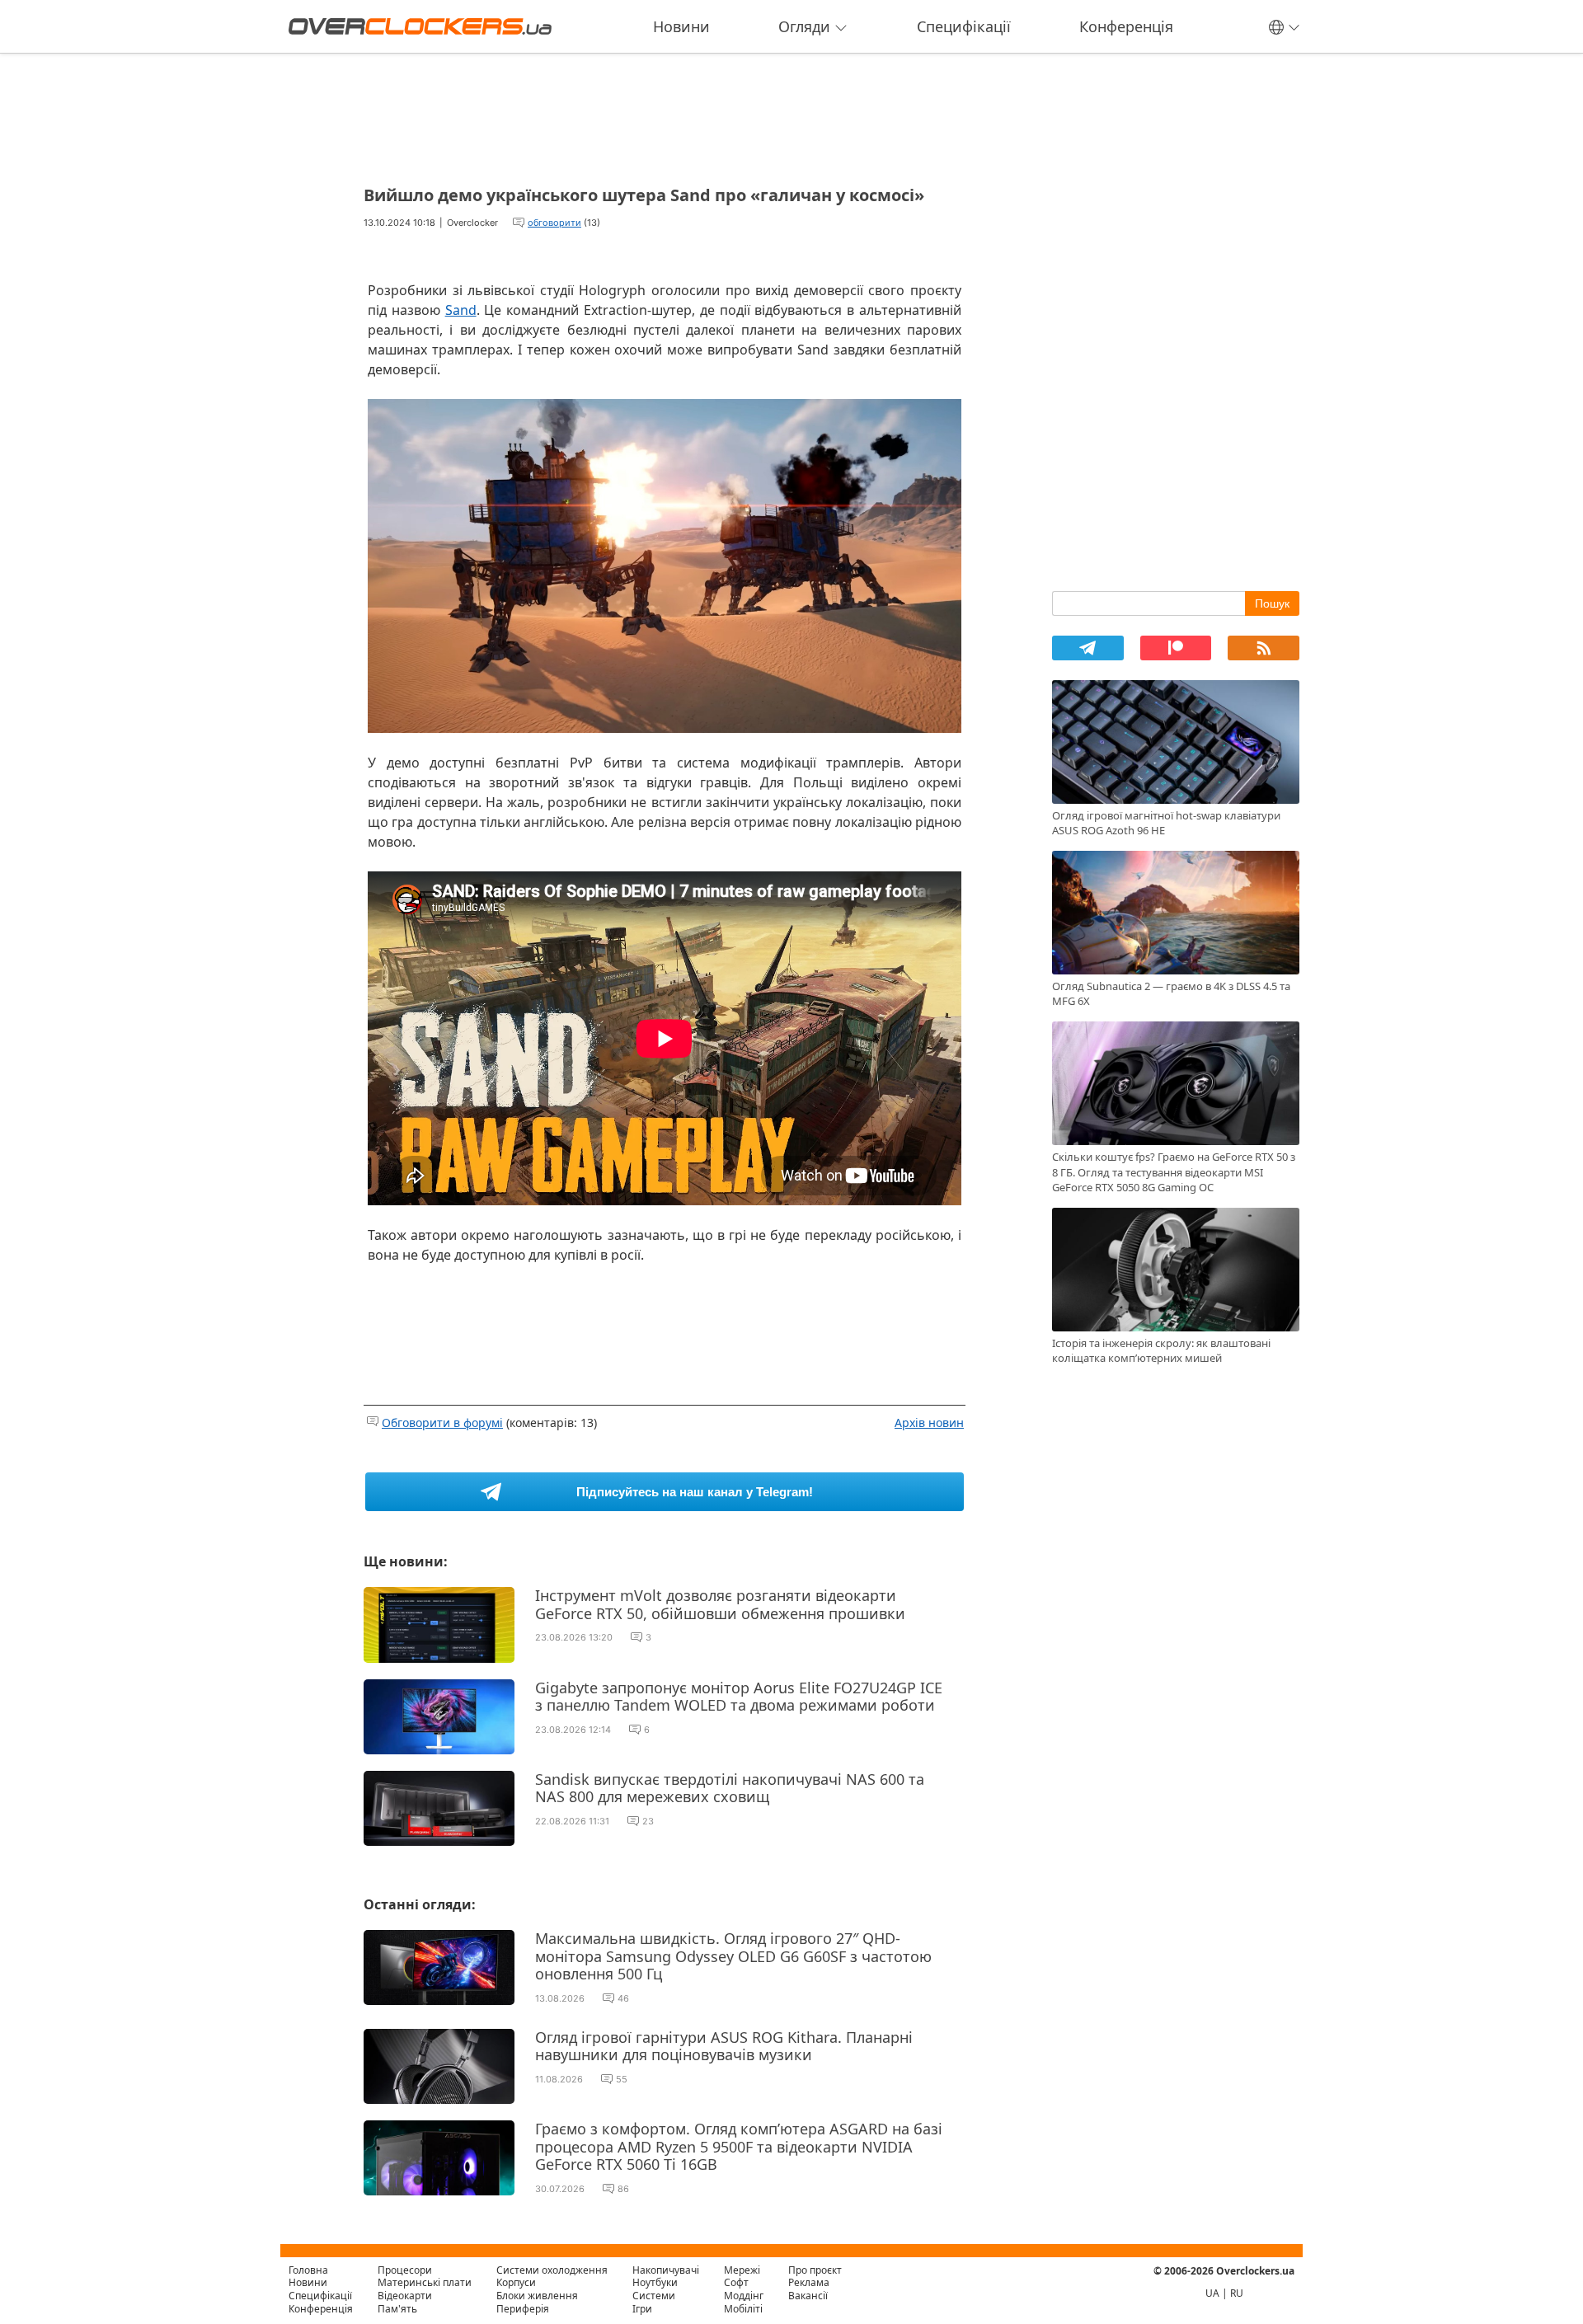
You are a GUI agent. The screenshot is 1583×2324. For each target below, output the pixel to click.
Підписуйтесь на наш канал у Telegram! (695, 1492)
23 (648, 1821)
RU (1237, 2293)
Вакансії (808, 2296)
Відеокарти (405, 2296)
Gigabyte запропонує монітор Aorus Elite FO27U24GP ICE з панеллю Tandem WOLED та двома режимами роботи (739, 1697)
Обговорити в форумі (442, 1423)
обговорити (554, 223)
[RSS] (1264, 648)
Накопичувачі (666, 2270)
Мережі (742, 2270)
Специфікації (964, 26)
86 (623, 2189)
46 (623, 1998)
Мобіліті (743, 2309)
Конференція (1126, 26)
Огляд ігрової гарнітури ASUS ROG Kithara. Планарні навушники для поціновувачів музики (724, 2046)
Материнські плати (425, 2282)
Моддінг (744, 2296)
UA (1212, 2293)
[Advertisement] (665, 114)
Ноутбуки (655, 2282)
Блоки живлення (537, 2296)
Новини (681, 26)
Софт (736, 2282)
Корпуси (516, 2282)
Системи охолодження (552, 2270)
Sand (461, 310)
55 (622, 2079)
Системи (654, 2296)
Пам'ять (397, 2309)
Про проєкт (815, 2270)
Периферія (523, 2309)
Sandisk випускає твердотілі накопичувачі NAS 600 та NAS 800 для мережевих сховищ (730, 1788)
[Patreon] (1176, 648)
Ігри (642, 2309)
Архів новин (929, 1423)
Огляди (804, 26)
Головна (308, 2270)
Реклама (809, 2282)
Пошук (1272, 603)
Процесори (405, 2270)
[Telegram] (1088, 648)
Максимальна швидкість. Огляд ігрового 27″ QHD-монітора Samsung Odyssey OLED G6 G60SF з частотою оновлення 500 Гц (733, 1956)
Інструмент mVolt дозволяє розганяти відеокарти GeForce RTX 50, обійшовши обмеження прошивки (720, 1604)
